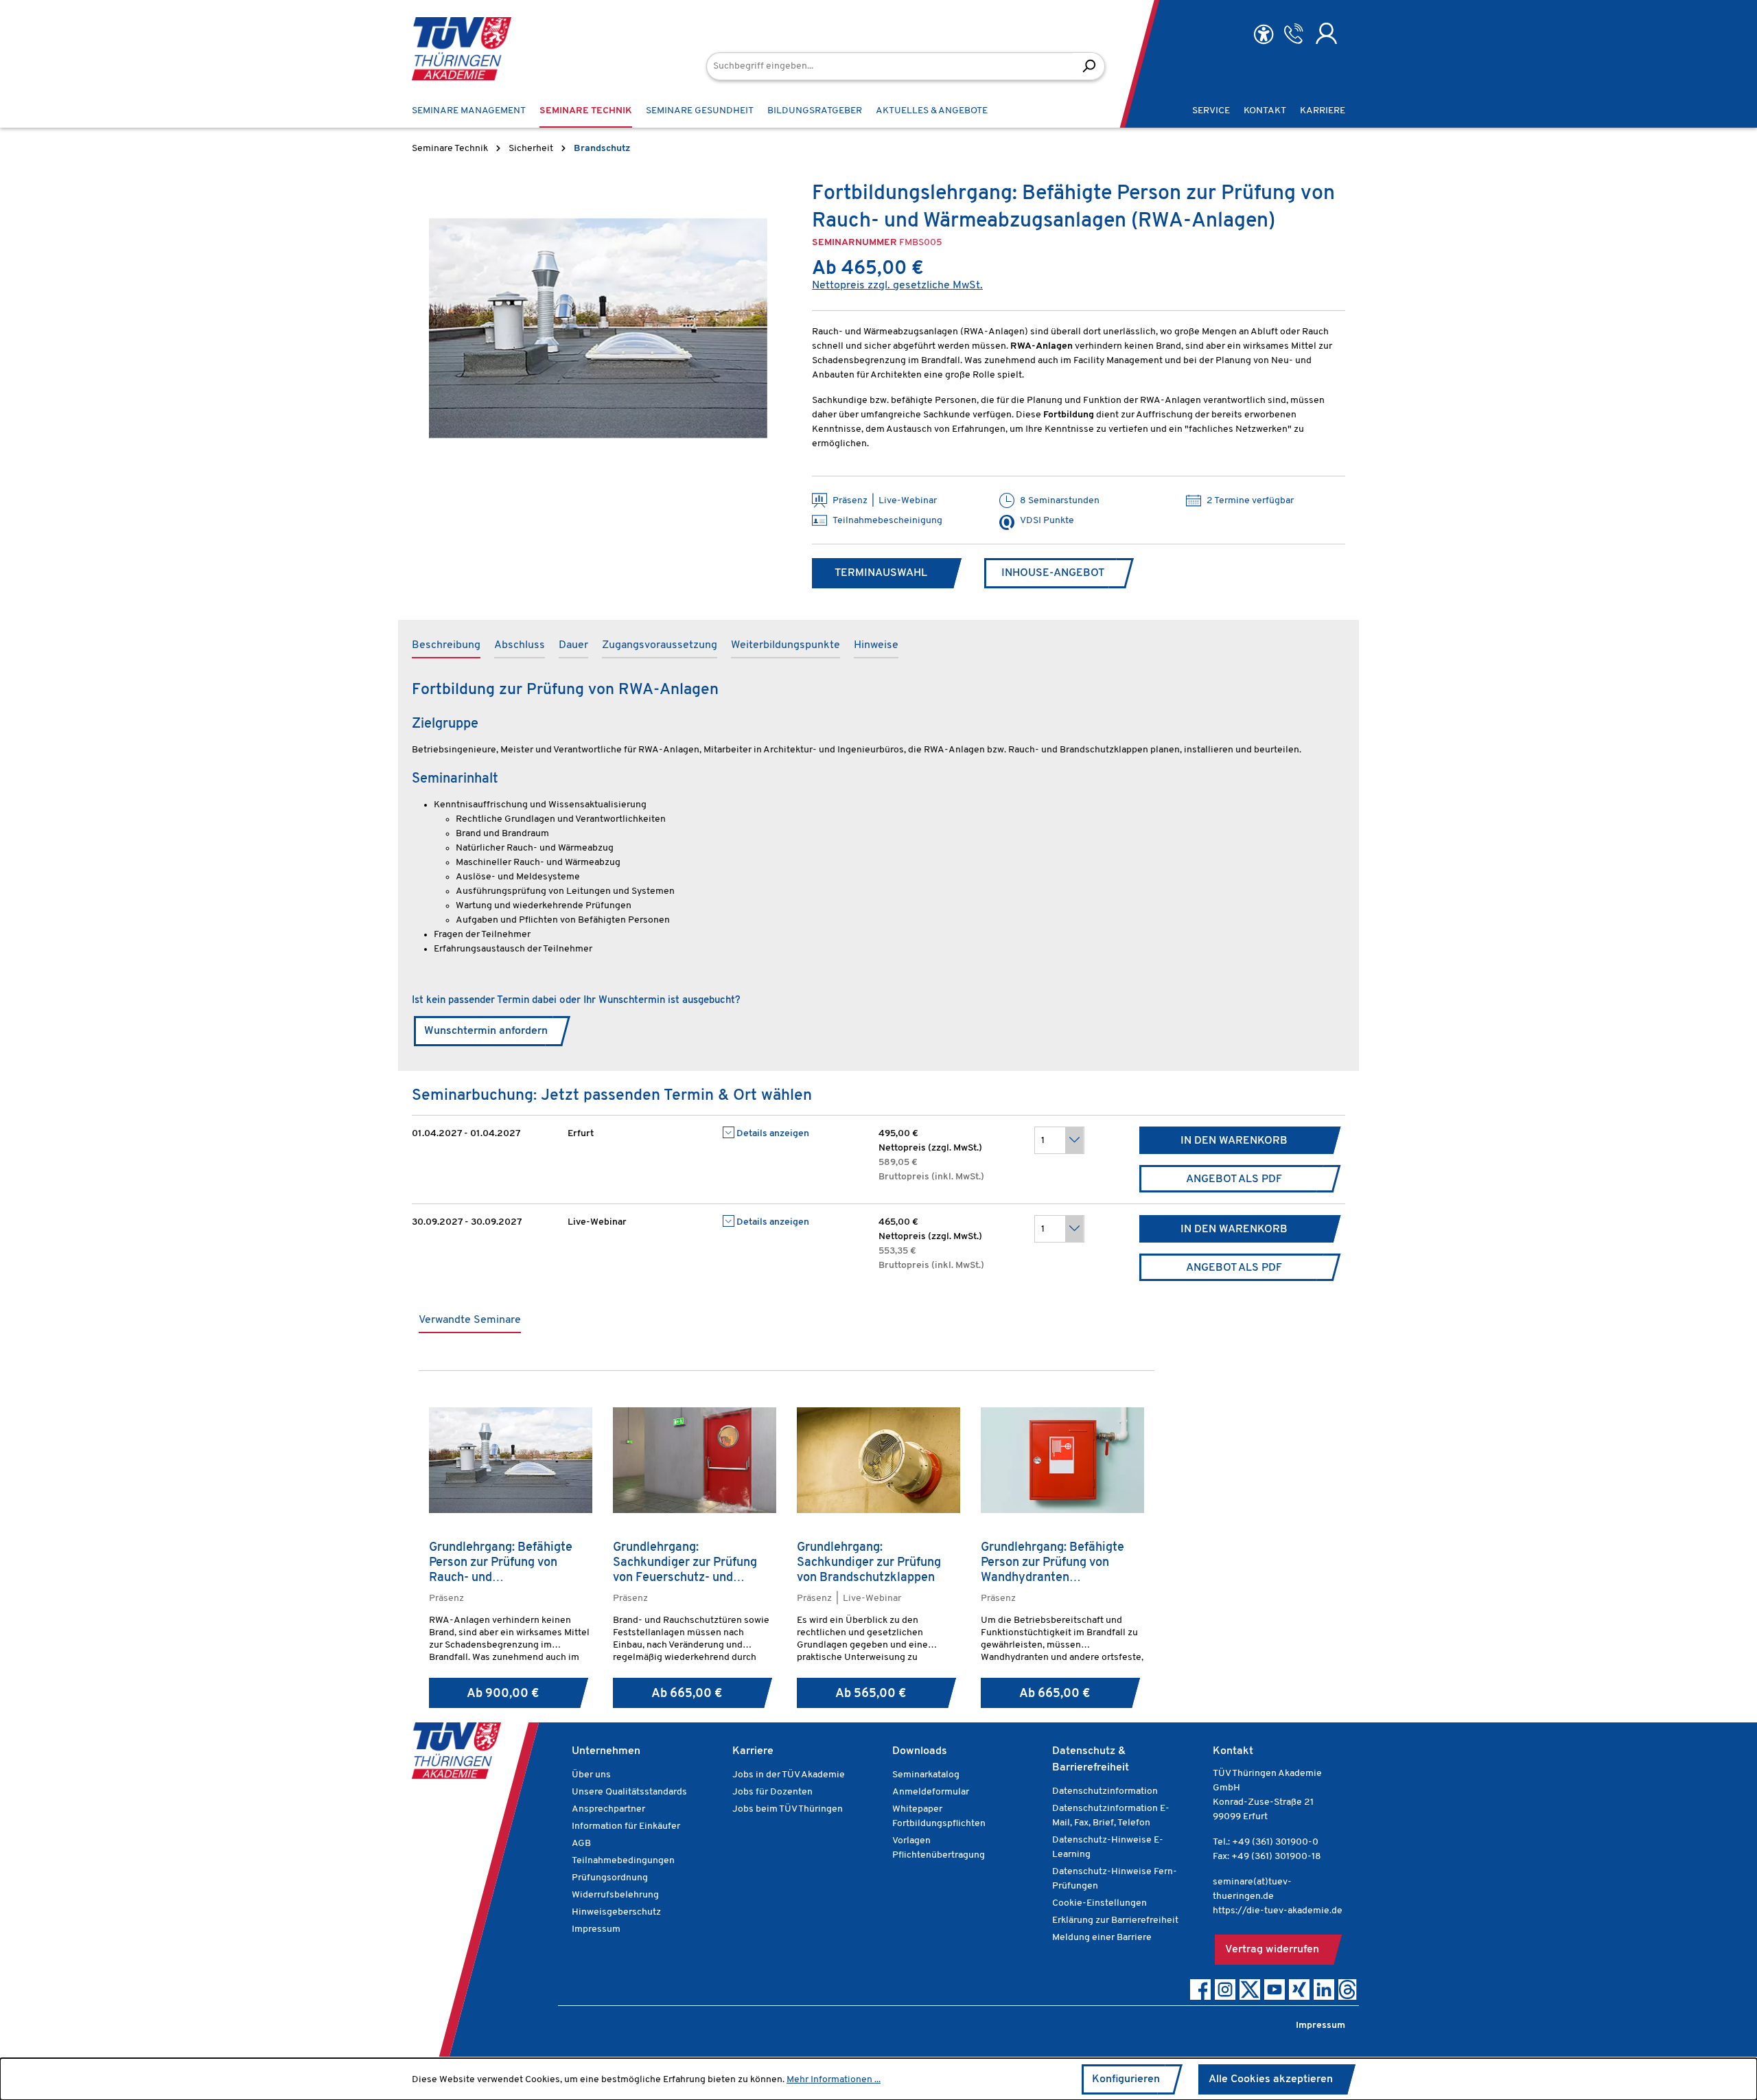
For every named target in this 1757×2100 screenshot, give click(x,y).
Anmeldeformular (931, 1792)
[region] (598, 328)
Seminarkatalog (926, 1775)
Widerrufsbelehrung (615, 1895)
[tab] (446, 646)
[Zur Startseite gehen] (462, 49)
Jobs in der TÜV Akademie (789, 1775)
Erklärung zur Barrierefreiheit (1115, 1920)
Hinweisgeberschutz (616, 1912)
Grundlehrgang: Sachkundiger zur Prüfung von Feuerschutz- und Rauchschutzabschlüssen (685, 1563)
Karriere (753, 1751)
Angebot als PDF (1234, 1179)
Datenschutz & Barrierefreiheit (1091, 1759)
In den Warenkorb (1234, 1141)
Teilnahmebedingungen (623, 1861)
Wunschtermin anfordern (486, 1031)
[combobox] (890, 66)
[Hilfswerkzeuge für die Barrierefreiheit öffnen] (1264, 35)
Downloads (920, 1751)
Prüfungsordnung (610, 1878)
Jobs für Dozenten (772, 1792)
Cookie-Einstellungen (1099, 1903)
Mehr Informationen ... (834, 2080)
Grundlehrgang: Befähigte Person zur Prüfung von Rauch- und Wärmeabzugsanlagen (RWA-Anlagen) (510, 1563)
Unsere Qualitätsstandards (629, 1792)
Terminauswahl (881, 573)
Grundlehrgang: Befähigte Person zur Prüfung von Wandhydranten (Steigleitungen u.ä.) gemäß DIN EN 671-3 (1057, 1563)
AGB (581, 1844)
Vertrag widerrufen (1272, 1950)
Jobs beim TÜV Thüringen (788, 1809)
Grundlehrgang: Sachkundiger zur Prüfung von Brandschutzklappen (869, 1563)
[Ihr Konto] (1326, 34)
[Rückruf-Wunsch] (1293, 34)
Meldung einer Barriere (1102, 1938)
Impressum (596, 1929)
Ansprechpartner (608, 1809)
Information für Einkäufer (626, 1826)
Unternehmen (606, 1751)
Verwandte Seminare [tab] (470, 1320)
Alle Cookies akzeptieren (1271, 2079)
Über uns (591, 1775)
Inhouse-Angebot (1053, 573)
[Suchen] (1089, 66)
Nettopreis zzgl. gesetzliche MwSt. (897, 286)
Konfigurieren (1126, 2079)
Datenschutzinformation (1105, 1791)
